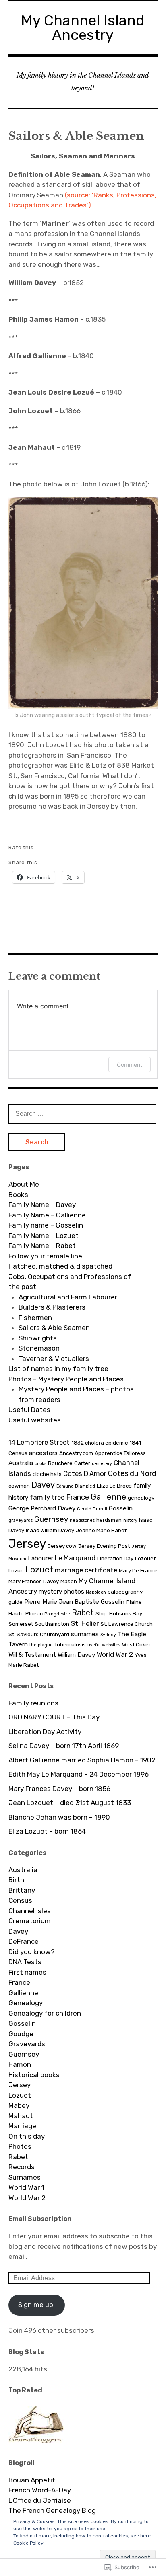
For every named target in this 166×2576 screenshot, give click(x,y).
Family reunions (33, 1703)
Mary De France (138, 1570)
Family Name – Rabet (42, 1246)
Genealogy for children (45, 2013)
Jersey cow (62, 1546)
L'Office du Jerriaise (40, 2500)
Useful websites (35, 1420)
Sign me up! (36, 2305)
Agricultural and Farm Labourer (68, 1297)
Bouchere (60, 1463)
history (130, 1520)
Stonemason (39, 1348)
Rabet (83, 1613)
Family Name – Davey (42, 1205)
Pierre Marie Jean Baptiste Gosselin (74, 1602)
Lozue (16, 1570)
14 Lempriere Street (39, 1442)
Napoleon (96, 1592)
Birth (16, 1880)
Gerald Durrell (92, 1509)
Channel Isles (30, 1911)
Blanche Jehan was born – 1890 (59, 1817)
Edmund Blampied (76, 1486)
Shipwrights (38, 1338)
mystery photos (61, 1592)
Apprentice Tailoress (120, 1453)
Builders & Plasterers (52, 1307)
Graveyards (27, 2044)
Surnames (25, 2177)
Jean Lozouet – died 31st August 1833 (70, 1803)
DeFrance (24, 1941)
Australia (21, 1463)
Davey (43, 1485)
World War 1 (26, 2187)
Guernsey (51, 1519)
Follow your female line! (46, 1256)
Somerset (21, 1624)
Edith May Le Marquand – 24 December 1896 (79, 1774)
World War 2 (115, 1654)
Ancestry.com (76, 1453)
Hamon (20, 2064)
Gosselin (121, 1508)
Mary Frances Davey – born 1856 (59, 1789)
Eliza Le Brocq (114, 1486)
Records (22, 2167)
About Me (24, 1184)
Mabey (19, 2105)
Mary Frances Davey (34, 1581)
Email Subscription (40, 2219)
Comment (130, 1065)
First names (27, 1972)
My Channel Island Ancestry (83, 28)
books (40, 1464)
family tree (47, 1497)
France (78, 1497)
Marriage (22, 2126)
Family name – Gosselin (46, 1225)
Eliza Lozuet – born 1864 (47, 1831)
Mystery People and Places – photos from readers (76, 1394)
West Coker (136, 1644)
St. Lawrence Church (127, 1624)
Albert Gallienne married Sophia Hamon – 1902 (82, 1760)
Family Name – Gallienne (47, 1215)
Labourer (40, 1558)
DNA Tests (25, 1962)
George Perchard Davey (42, 1508)
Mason (69, 1581)
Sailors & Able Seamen (54, 1328)
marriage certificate (86, 1570)
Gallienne (108, 1497)
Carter (82, 1463)
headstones (82, 1520)
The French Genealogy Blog (52, 2510)
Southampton (52, 1624)
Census (20, 1900)
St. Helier (85, 1623)
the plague (41, 1645)
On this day (27, 2136)
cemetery (102, 1464)
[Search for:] (83, 1113)
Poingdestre (57, 1614)
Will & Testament (32, 1655)
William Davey (76, 1655)
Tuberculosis (70, 1644)
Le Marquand (75, 1558)
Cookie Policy (28, 2543)
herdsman (109, 1520)
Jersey (27, 1544)
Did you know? (32, 1952)
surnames (85, 1634)
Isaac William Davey (50, 1530)
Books (18, 1195)
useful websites (104, 1645)
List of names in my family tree (58, 1369)
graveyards (21, 1520)
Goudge (21, 2034)
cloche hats (47, 1474)
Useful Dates (29, 1410)
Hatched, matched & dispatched (60, 1266)
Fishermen (35, 1318)
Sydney (108, 1635)
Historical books (34, 2075)
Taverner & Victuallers (54, 1359)
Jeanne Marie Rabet (101, 1530)
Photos (20, 2146)
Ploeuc (34, 1613)
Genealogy (26, 2003)
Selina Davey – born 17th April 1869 (64, 1746)
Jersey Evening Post (104, 1546)
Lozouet (145, 1558)
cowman (19, 1486)
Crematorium (30, 1921)
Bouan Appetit (32, 2480)
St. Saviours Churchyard (39, 1634)
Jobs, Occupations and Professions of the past (70, 1282)
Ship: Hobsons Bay (119, 1613)
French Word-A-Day (40, 2490)
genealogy (141, 1498)
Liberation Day (115, 1558)
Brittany (22, 1890)
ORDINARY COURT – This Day (54, 1717)
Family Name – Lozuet (44, 1236)
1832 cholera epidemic (100, 1443)
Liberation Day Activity (45, 1732)
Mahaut (21, 2116)
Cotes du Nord (132, 1473)
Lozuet (39, 1569)
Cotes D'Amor (85, 1473)
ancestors (43, 1453)
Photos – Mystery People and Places (66, 1379)
